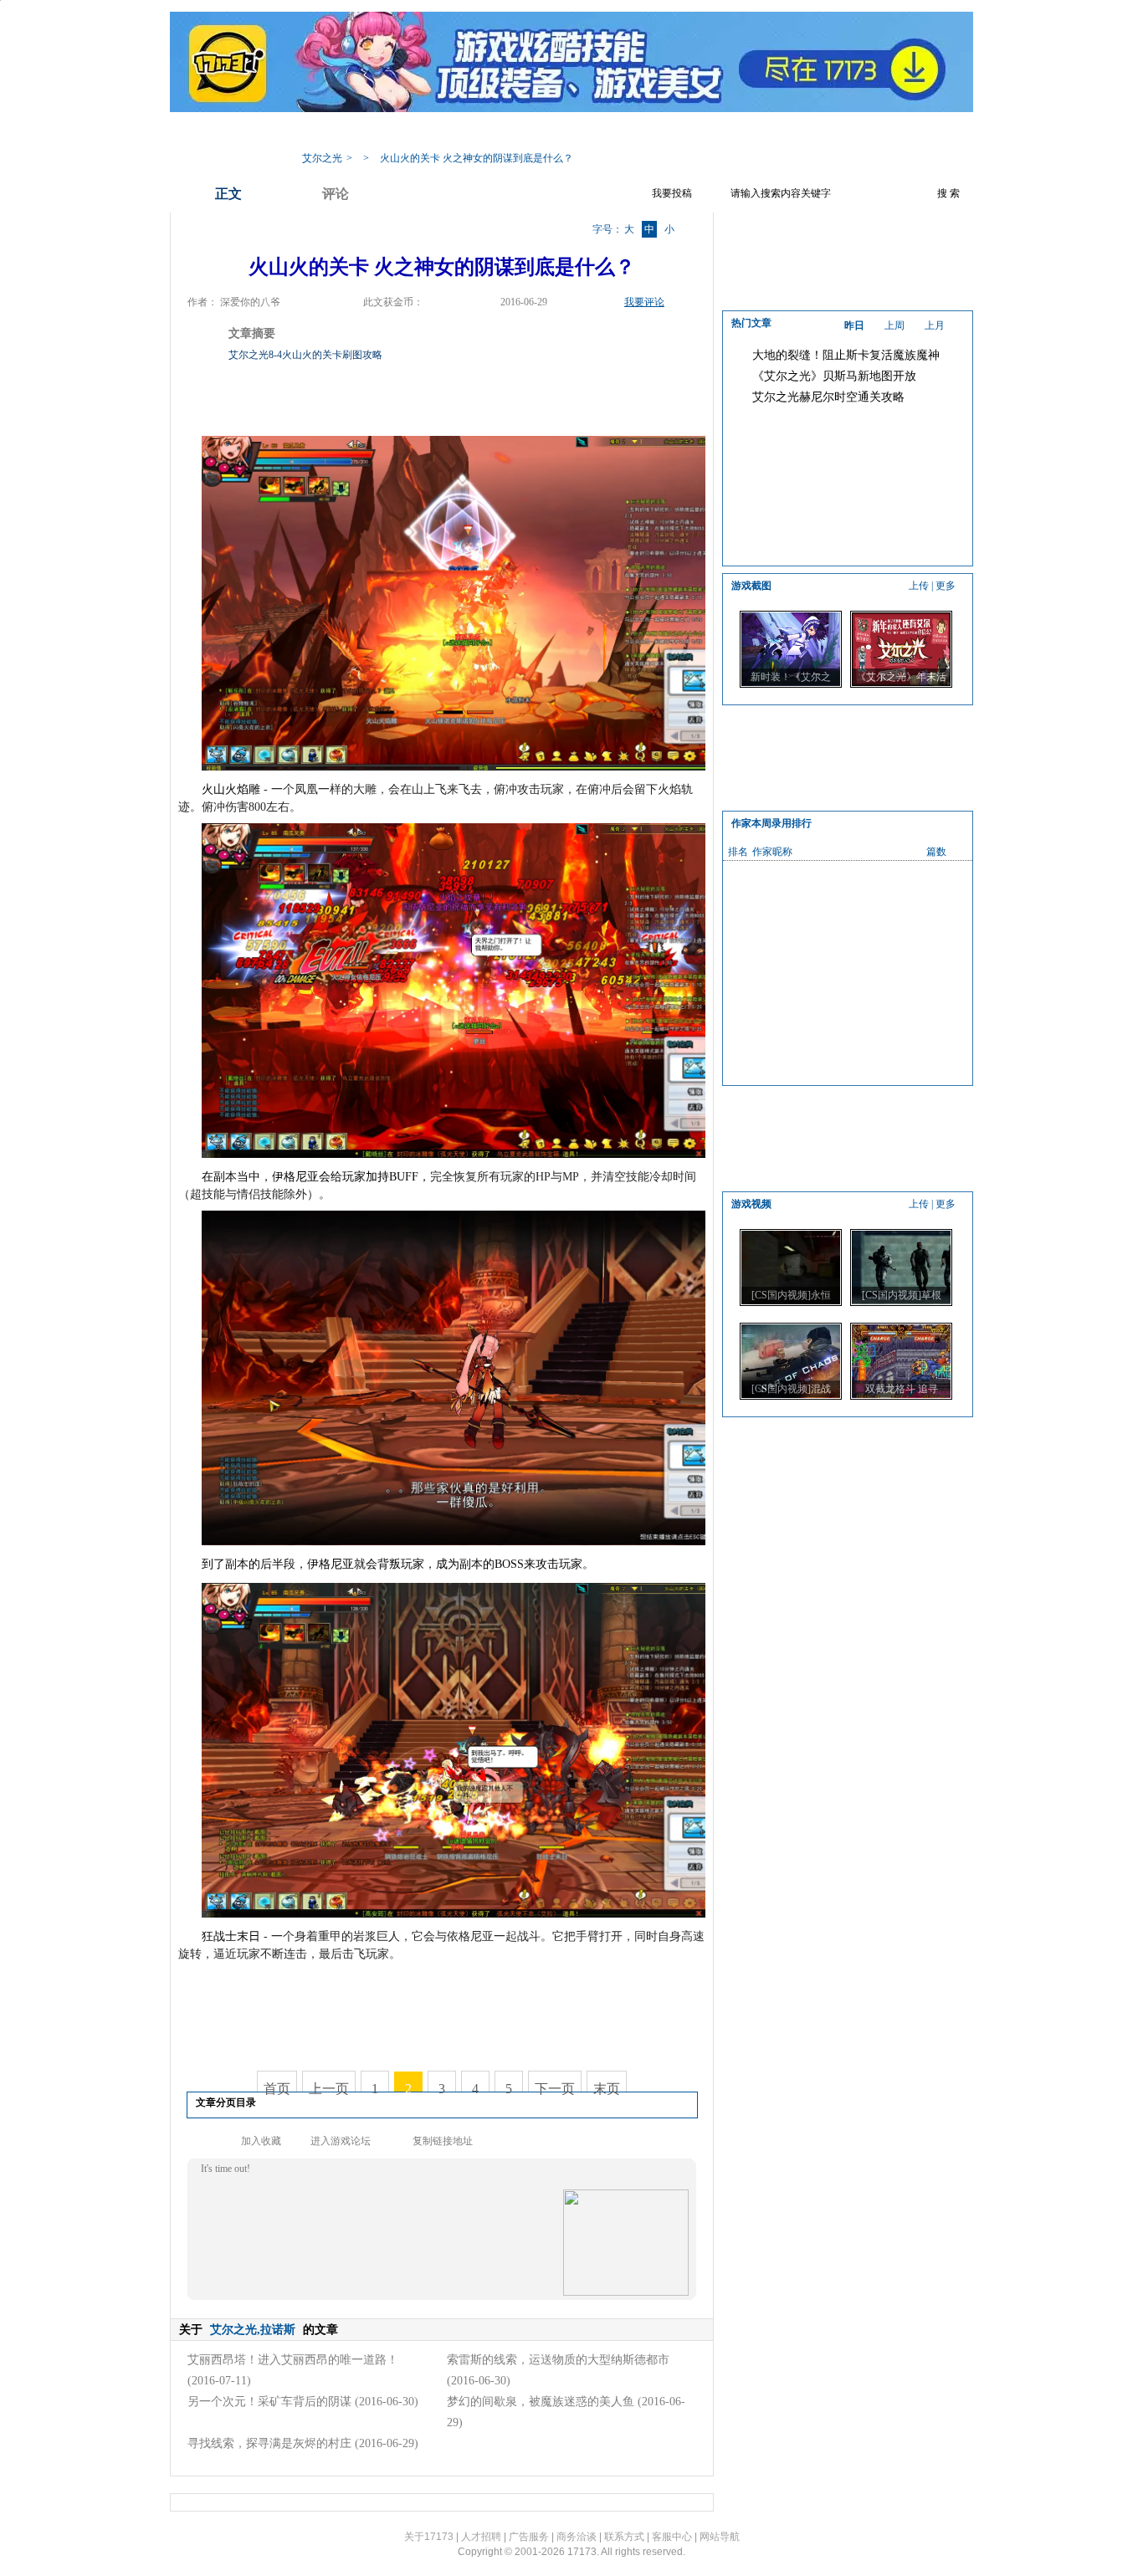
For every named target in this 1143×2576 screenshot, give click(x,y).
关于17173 (429, 2537)
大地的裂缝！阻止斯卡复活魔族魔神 (846, 355)
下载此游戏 (799, 133)
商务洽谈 (577, 2537)
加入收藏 (261, 2141)
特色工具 (525, 133)
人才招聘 (481, 2537)
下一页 (555, 2089)
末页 (607, 2089)
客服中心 (672, 2537)
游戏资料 (459, 133)
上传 (919, 586)
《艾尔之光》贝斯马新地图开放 (834, 376)
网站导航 (720, 2537)
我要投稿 (672, 193)
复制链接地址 (443, 2141)
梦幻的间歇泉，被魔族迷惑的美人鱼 (541, 2402)
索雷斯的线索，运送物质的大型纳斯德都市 (558, 2360)
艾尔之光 (322, 158)
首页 (277, 2089)
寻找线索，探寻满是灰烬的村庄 (269, 2443)
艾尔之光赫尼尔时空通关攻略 (828, 397)
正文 (228, 194)
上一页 (329, 2089)
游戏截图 (659, 133)
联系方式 (624, 2537)
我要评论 (644, 302)
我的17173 (322, 133)
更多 (946, 586)
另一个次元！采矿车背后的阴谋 (269, 2402)
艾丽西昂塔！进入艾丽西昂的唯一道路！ (293, 2360)
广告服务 (529, 2537)
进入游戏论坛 (341, 2141)
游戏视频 (592, 133)
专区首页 (392, 133)
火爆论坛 (726, 133)
